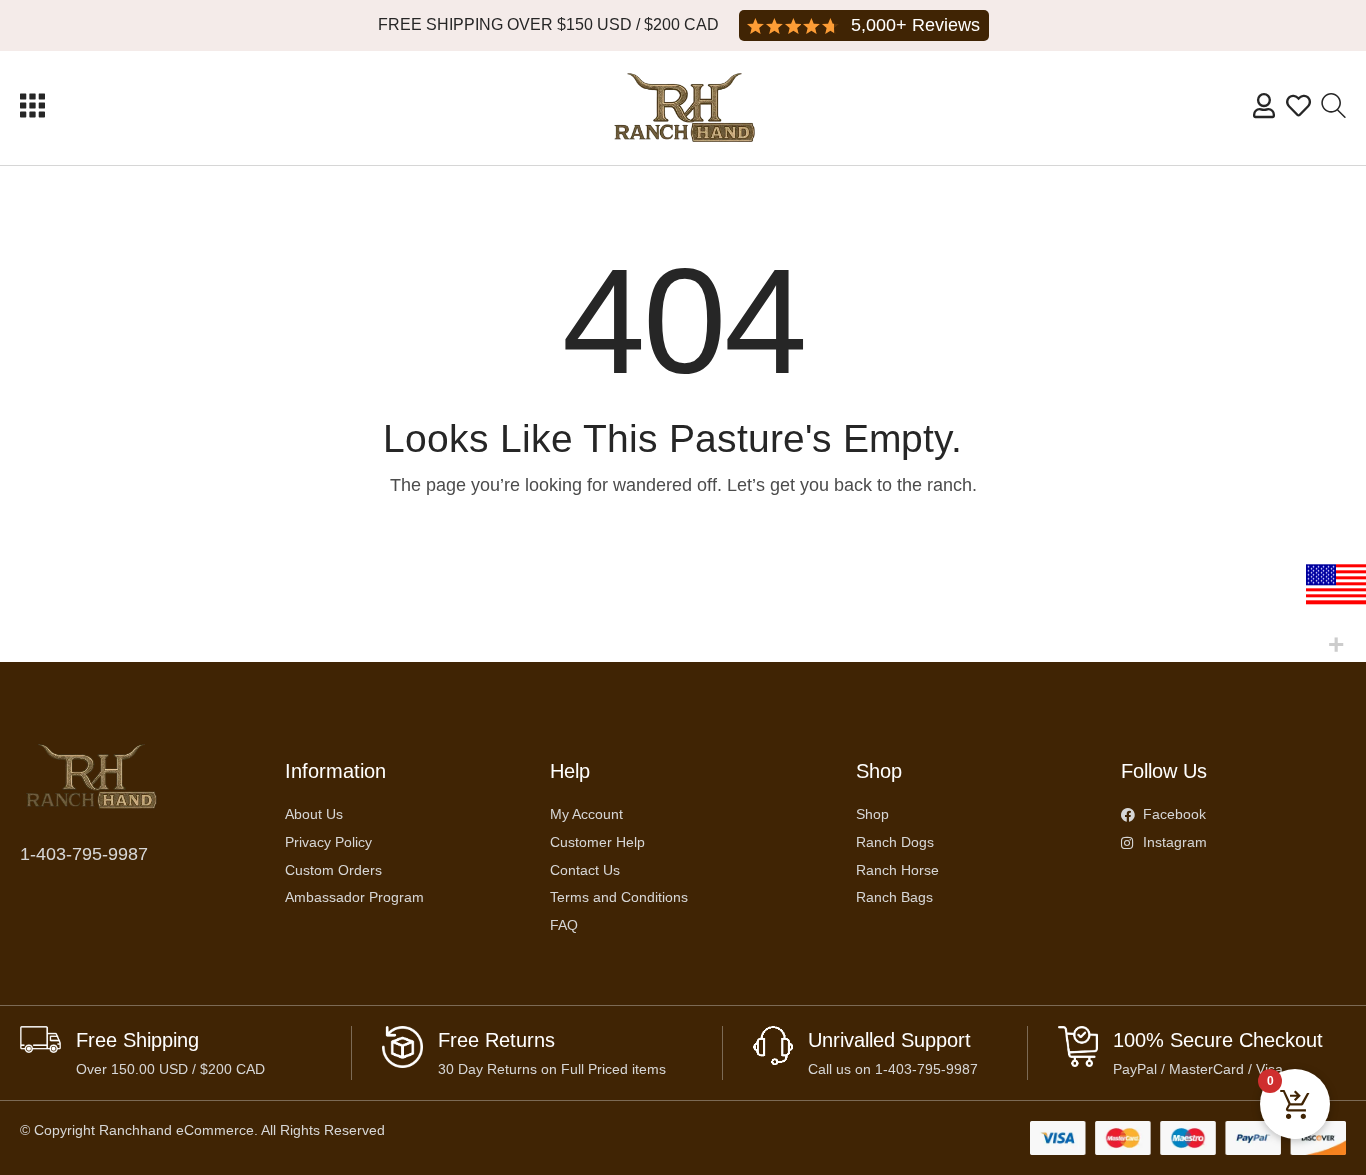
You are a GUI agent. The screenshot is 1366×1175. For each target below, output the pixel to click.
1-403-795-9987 (84, 854)
